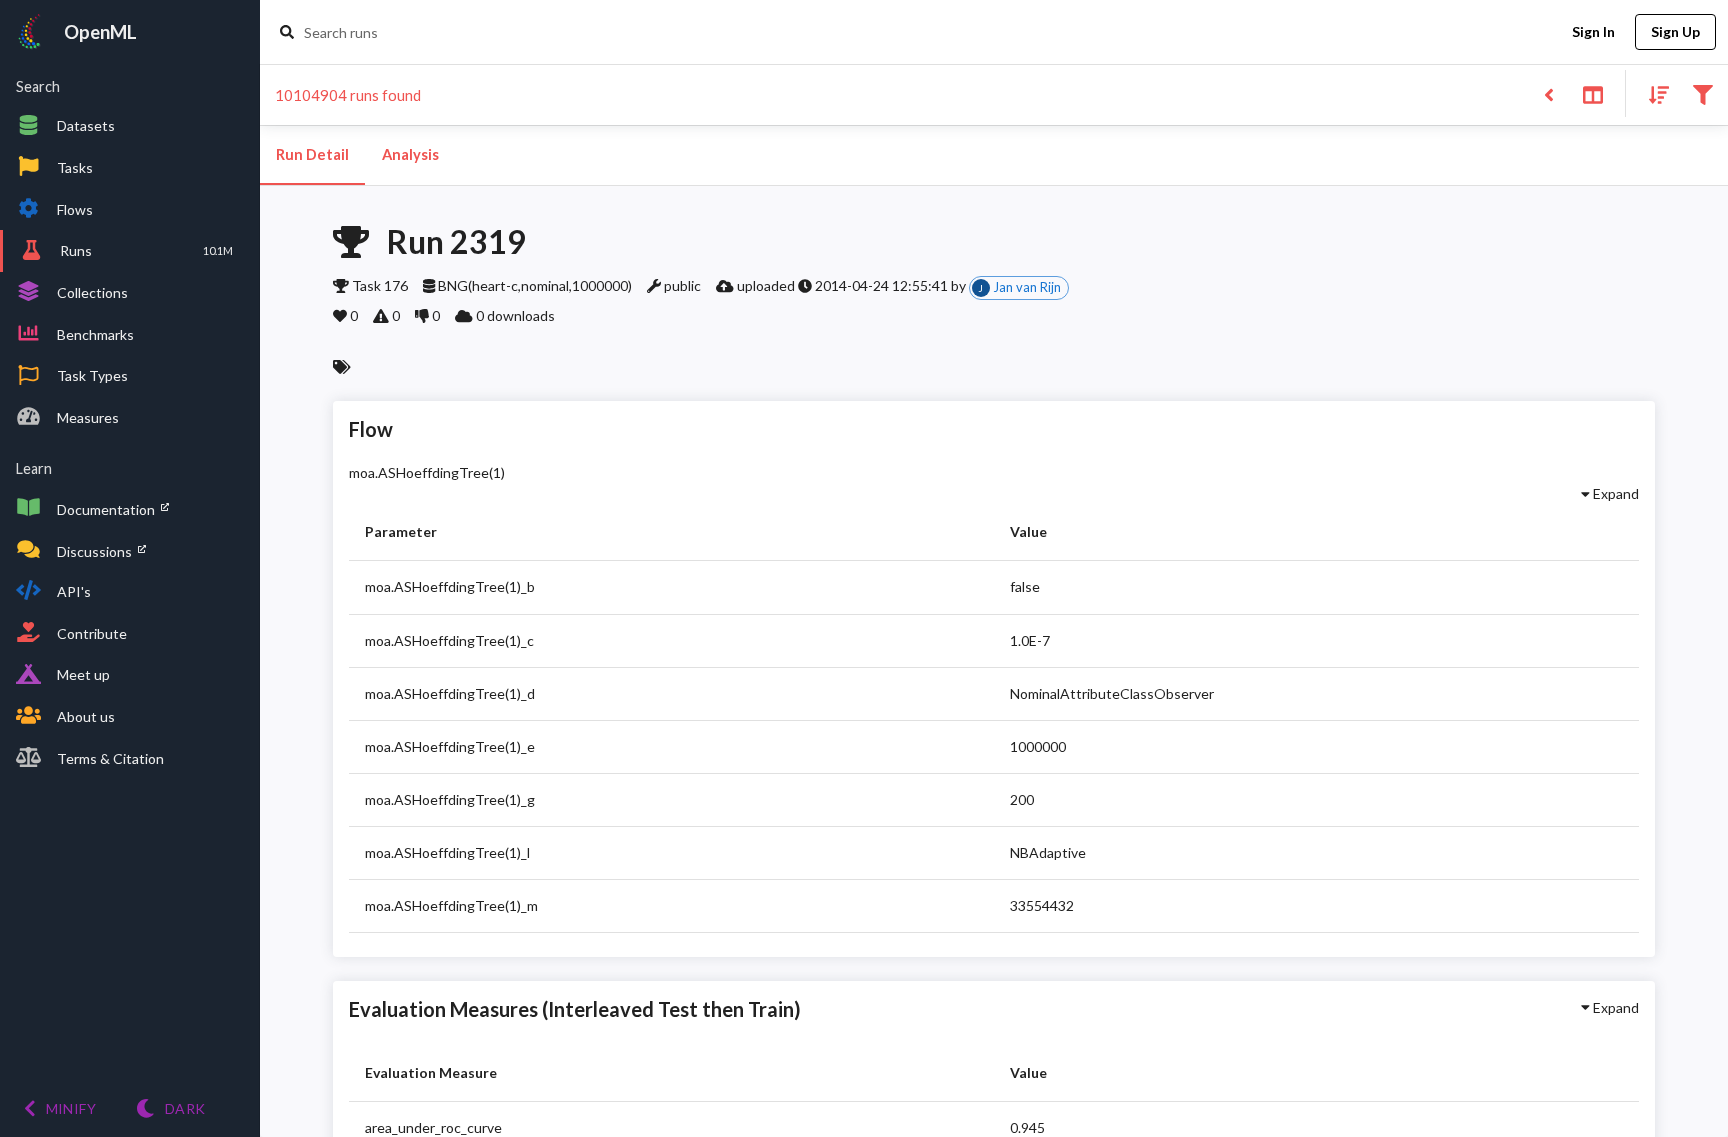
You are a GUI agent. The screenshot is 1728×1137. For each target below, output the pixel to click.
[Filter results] (1702, 93)
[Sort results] (1653, 93)
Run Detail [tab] (312, 154)
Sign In (1593, 31)
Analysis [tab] (410, 154)
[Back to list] (1548, 93)
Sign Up (1675, 31)
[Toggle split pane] (1592, 93)
